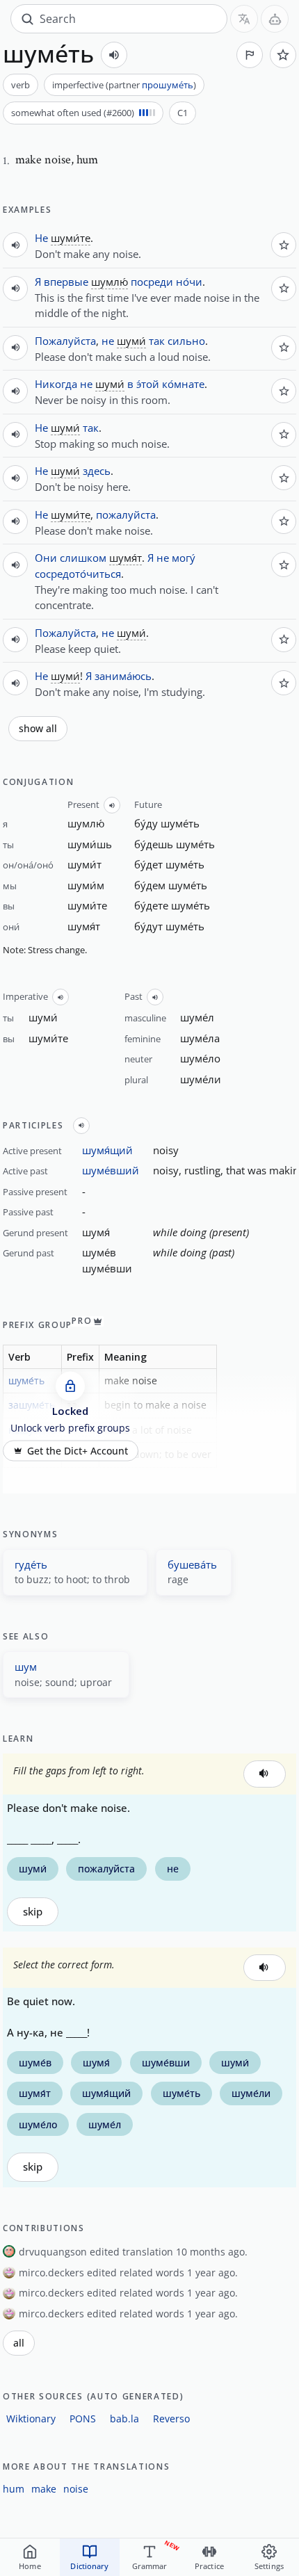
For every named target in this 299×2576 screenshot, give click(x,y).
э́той (148, 384)
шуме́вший (111, 1170)
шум (26, 1667)
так (157, 341)
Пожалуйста (65, 341)
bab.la (124, 2419)
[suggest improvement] (250, 55)
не (108, 341)
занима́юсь (123, 676)
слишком (83, 558)
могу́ (184, 558)
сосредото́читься (78, 574)
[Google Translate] (244, 19)
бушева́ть (192, 1564)
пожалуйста (126, 515)
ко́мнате (183, 384)
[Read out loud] (114, 55)
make (44, 2489)
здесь (97, 471)
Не (41, 238)
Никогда (56, 384)
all (19, 2343)
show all (38, 729)
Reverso (171, 2419)
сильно (186, 341)
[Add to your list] (283, 55)
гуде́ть (31, 1564)
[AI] (275, 19)
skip (33, 1912)
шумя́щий (107, 1150)
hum (14, 2489)
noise (76, 2489)
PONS (83, 2419)
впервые (66, 282)
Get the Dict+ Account (78, 1450)
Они (46, 558)
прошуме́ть (168, 85)
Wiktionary (31, 2419)
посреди (152, 282)
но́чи (189, 282)
